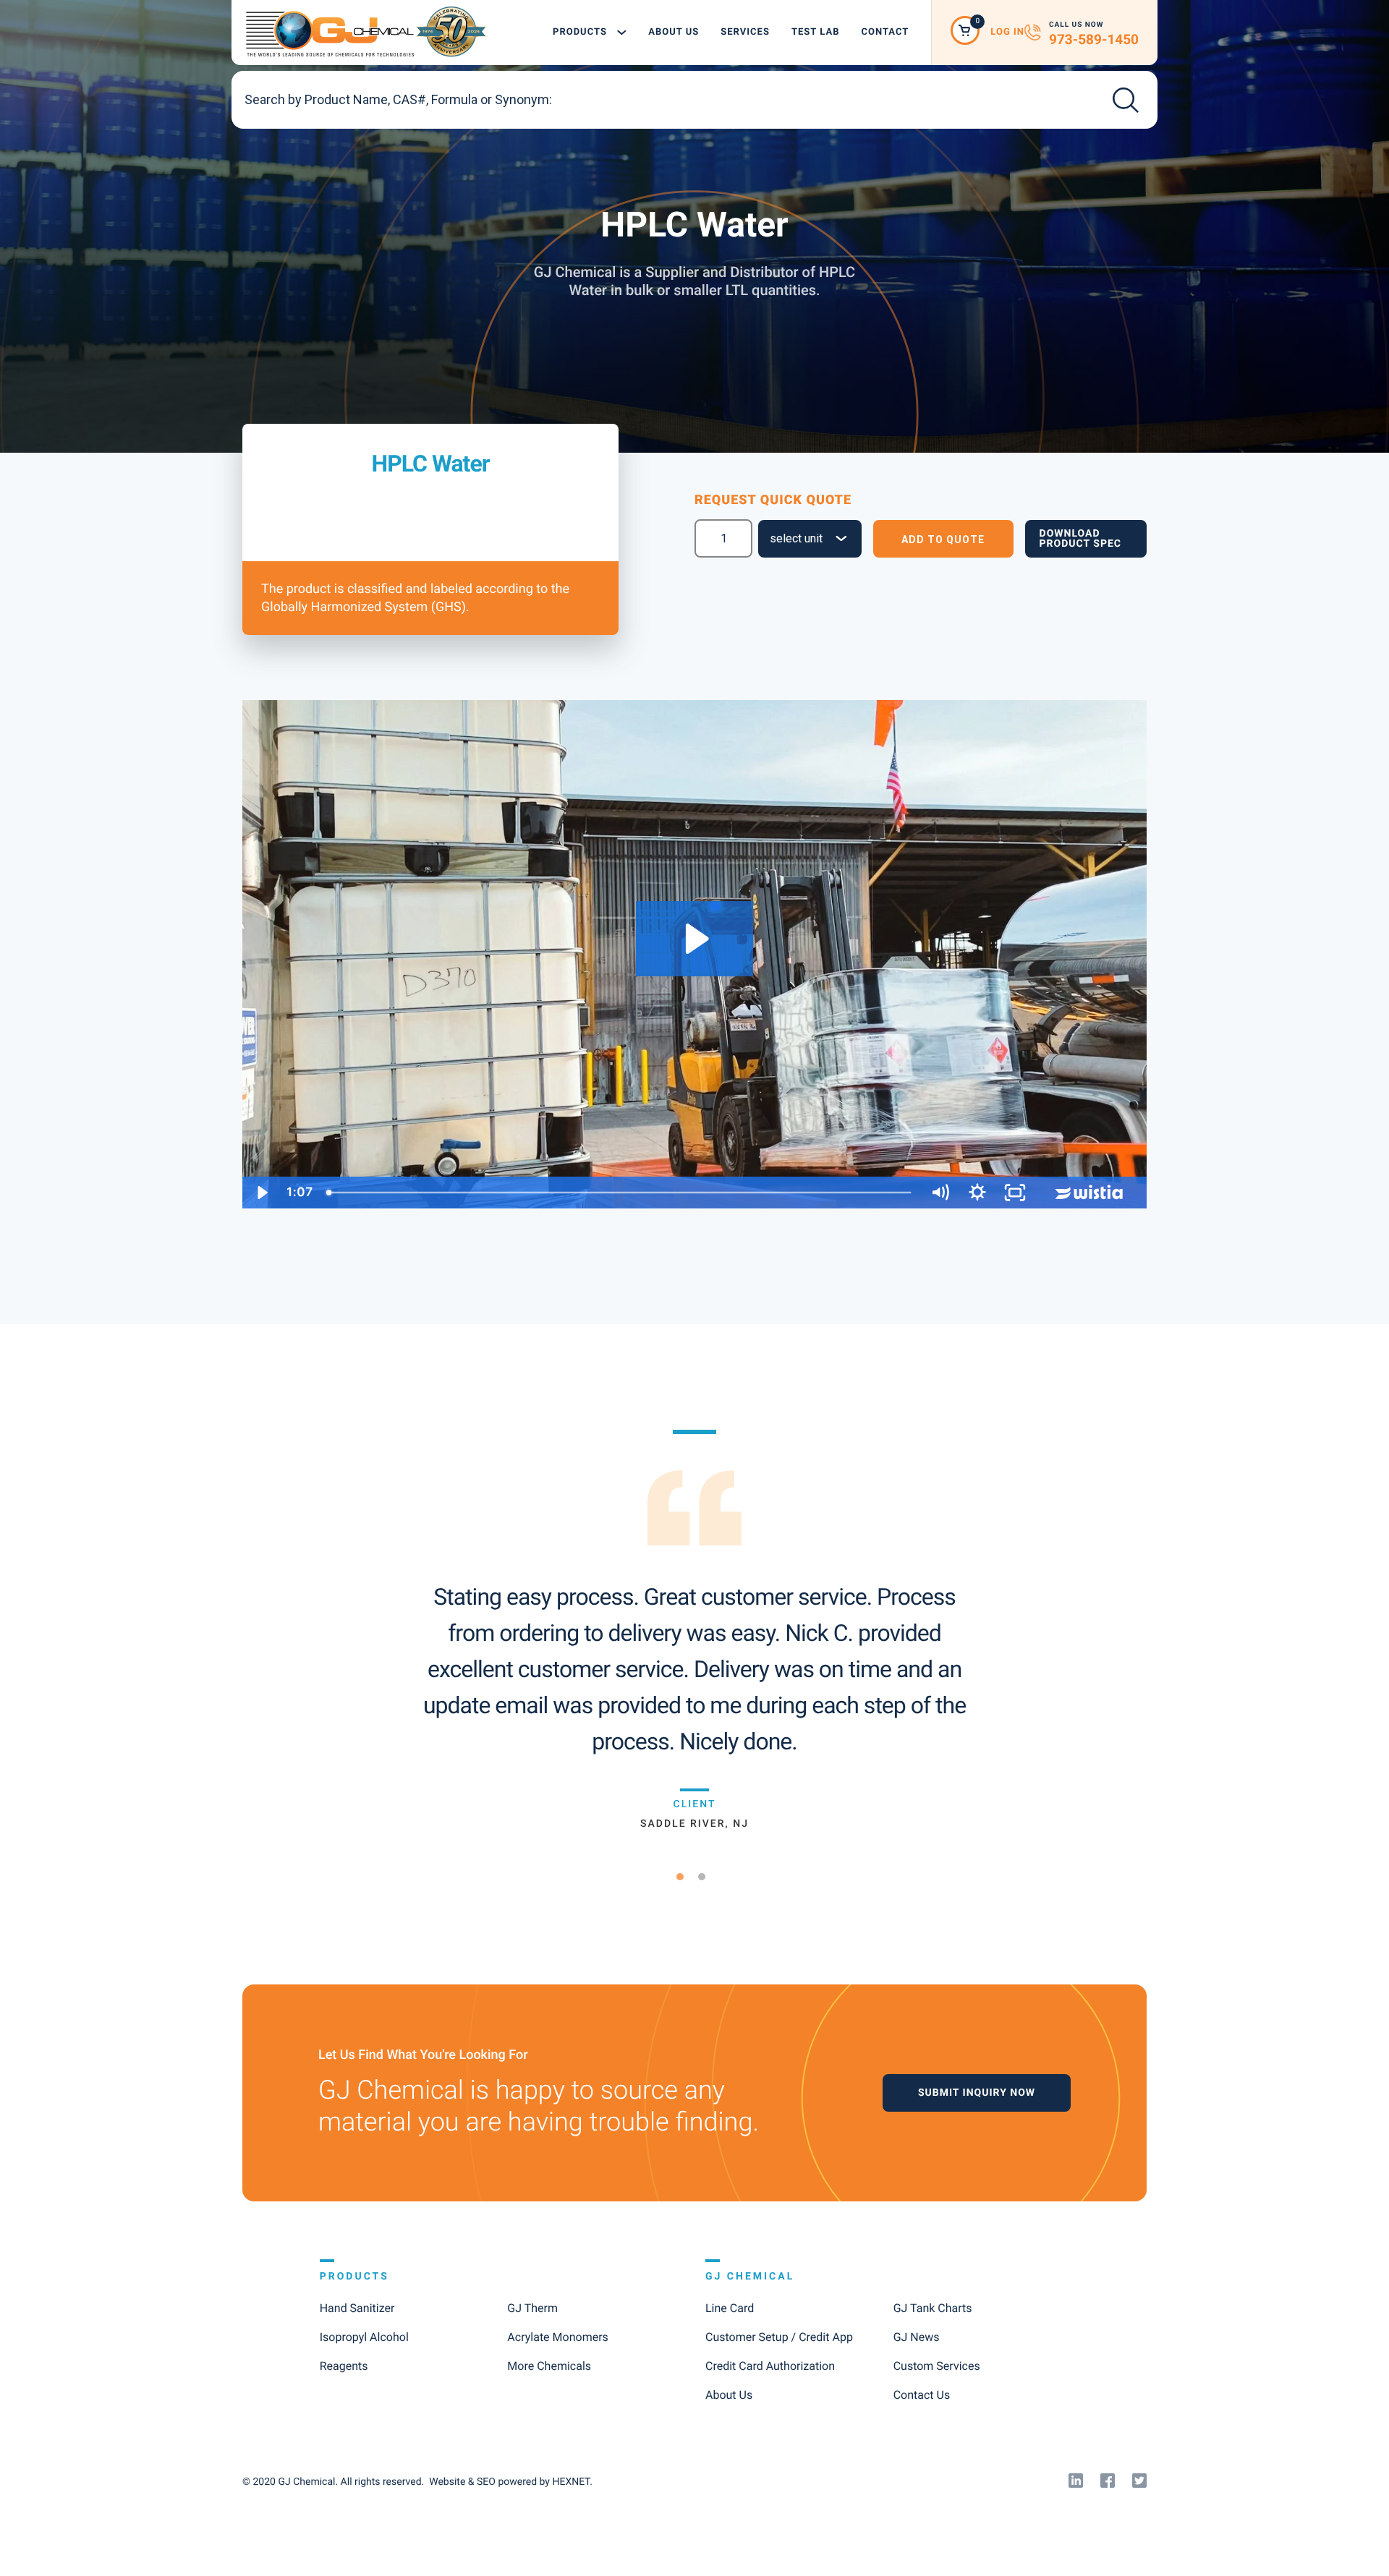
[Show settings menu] (977, 1193)
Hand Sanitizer (357, 2308)
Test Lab (816, 32)
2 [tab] (708, 1877)
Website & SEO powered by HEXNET (509, 2482)
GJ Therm (532, 2308)
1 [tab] (686, 1877)
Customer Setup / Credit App (779, 2337)
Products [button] (581, 32)
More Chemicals (549, 2366)
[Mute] (940, 1193)
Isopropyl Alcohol (364, 2337)
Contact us (922, 2395)
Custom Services (937, 2366)
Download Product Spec (1080, 539)
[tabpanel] (694, 1630)
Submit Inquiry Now (977, 2093)
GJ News (917, 2337)
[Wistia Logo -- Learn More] (1090, 1193)
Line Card (730, 2308)
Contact (885, 32)
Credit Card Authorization (770, 2366)
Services (745, 32)
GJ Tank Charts (933, 2308)
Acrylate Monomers (557, 2337)
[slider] (620, 1193)
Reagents (344, 2366)
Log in (1007, 32)
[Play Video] (261, 1193)
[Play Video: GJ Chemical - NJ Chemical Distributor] (695, 939)
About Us (674, 32)
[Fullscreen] (1015, 1193)
